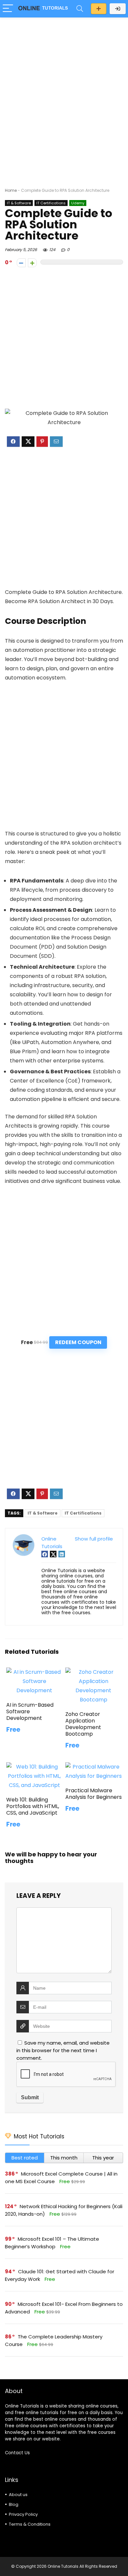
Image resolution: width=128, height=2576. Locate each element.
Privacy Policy (23, 2514)
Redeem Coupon (78, 1342)
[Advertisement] (64, 89)
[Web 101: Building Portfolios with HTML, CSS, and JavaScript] (35, 1767)
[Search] (80, 9)
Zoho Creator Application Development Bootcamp (83, 1724)
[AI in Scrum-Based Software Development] (35, 1672)
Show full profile (94, 1539)
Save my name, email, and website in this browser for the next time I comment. (63, 2050)
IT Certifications (51, 203)
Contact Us (17, 2453)
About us (18, 2495)
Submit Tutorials (99, 9)
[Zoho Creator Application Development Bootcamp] (94, 1672)
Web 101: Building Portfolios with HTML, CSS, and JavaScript (33, 1806)
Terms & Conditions (30, 2524)
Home (11, 190)
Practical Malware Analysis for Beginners (94, 1794)
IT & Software (19, 203)
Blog (14, 2504)
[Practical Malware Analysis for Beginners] (94, 1767)
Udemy (78, 203)
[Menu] (8, 9)
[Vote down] (21, 263)
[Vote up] (32, 263)
